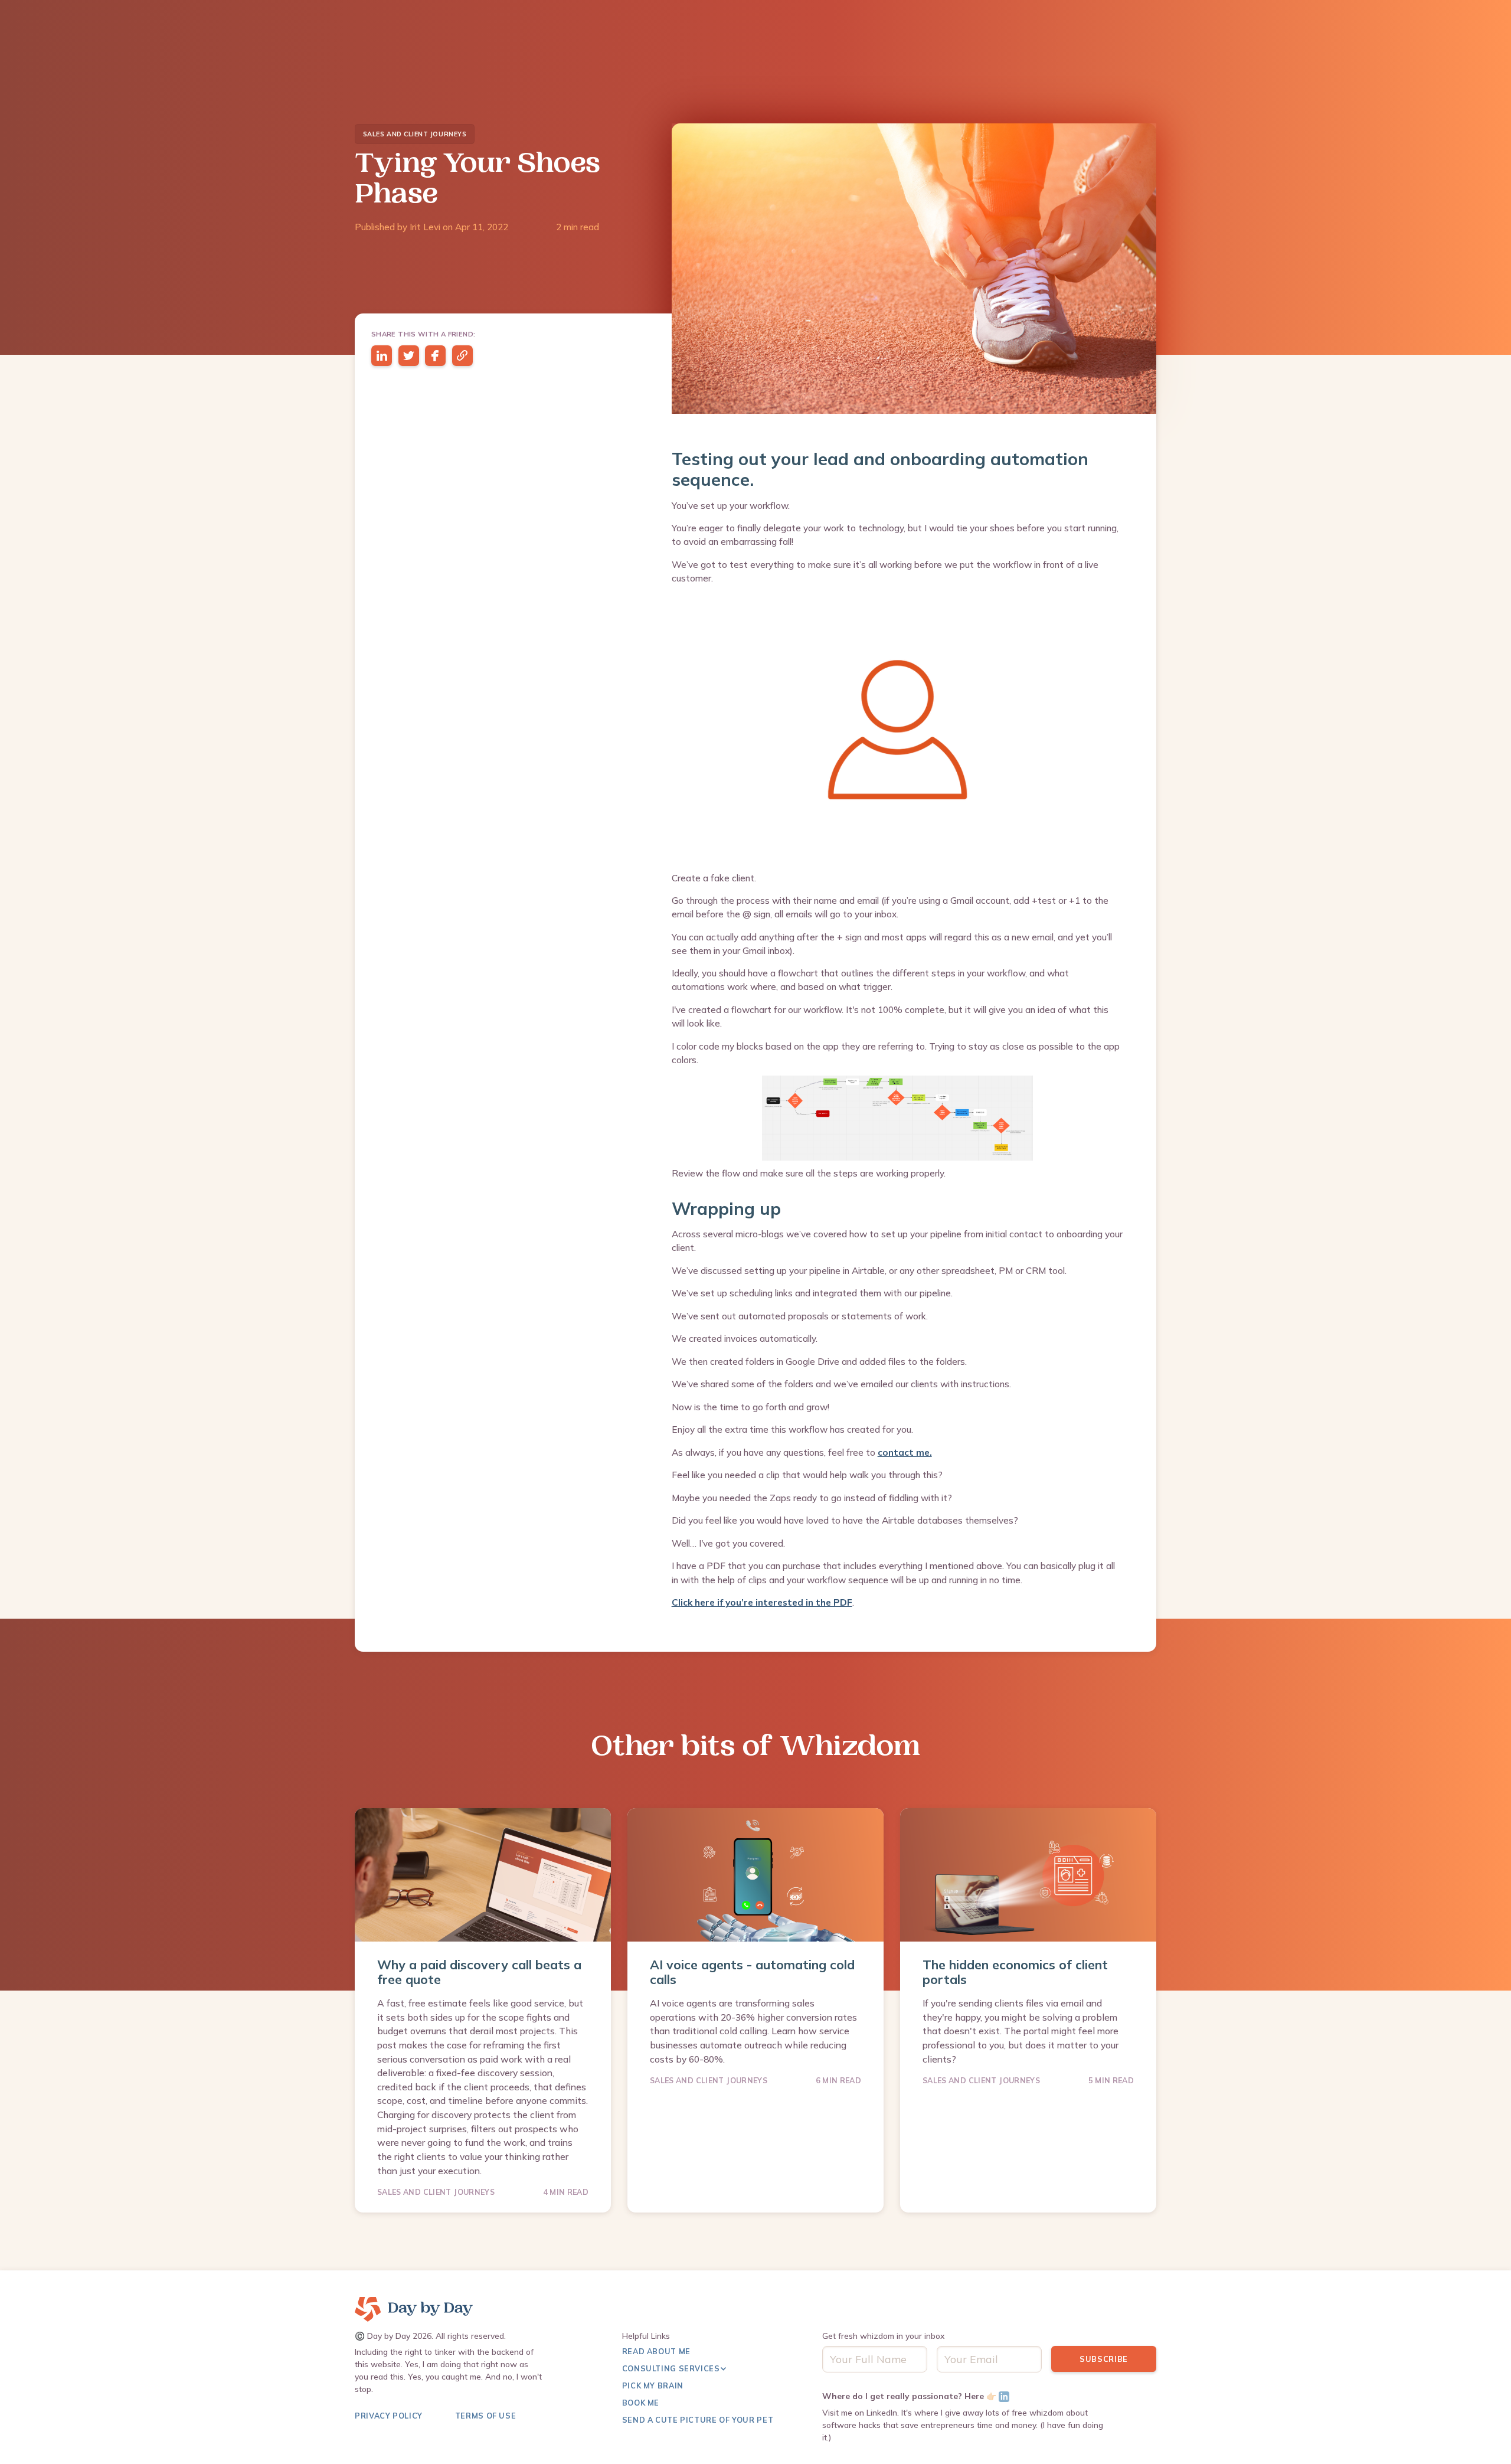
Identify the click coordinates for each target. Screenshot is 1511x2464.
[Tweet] (409, 356)
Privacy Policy (389, 2416)
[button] (680, 2372)
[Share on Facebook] (435, 356)
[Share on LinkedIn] (382, 356)
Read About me (656, 2351)
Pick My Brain (653, 2385)
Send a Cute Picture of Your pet (698, 2420)
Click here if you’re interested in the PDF (762, 1602)
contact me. (905, 1452)
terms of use (486, 2416)
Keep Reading (417, 2182)
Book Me (641, 2403)
